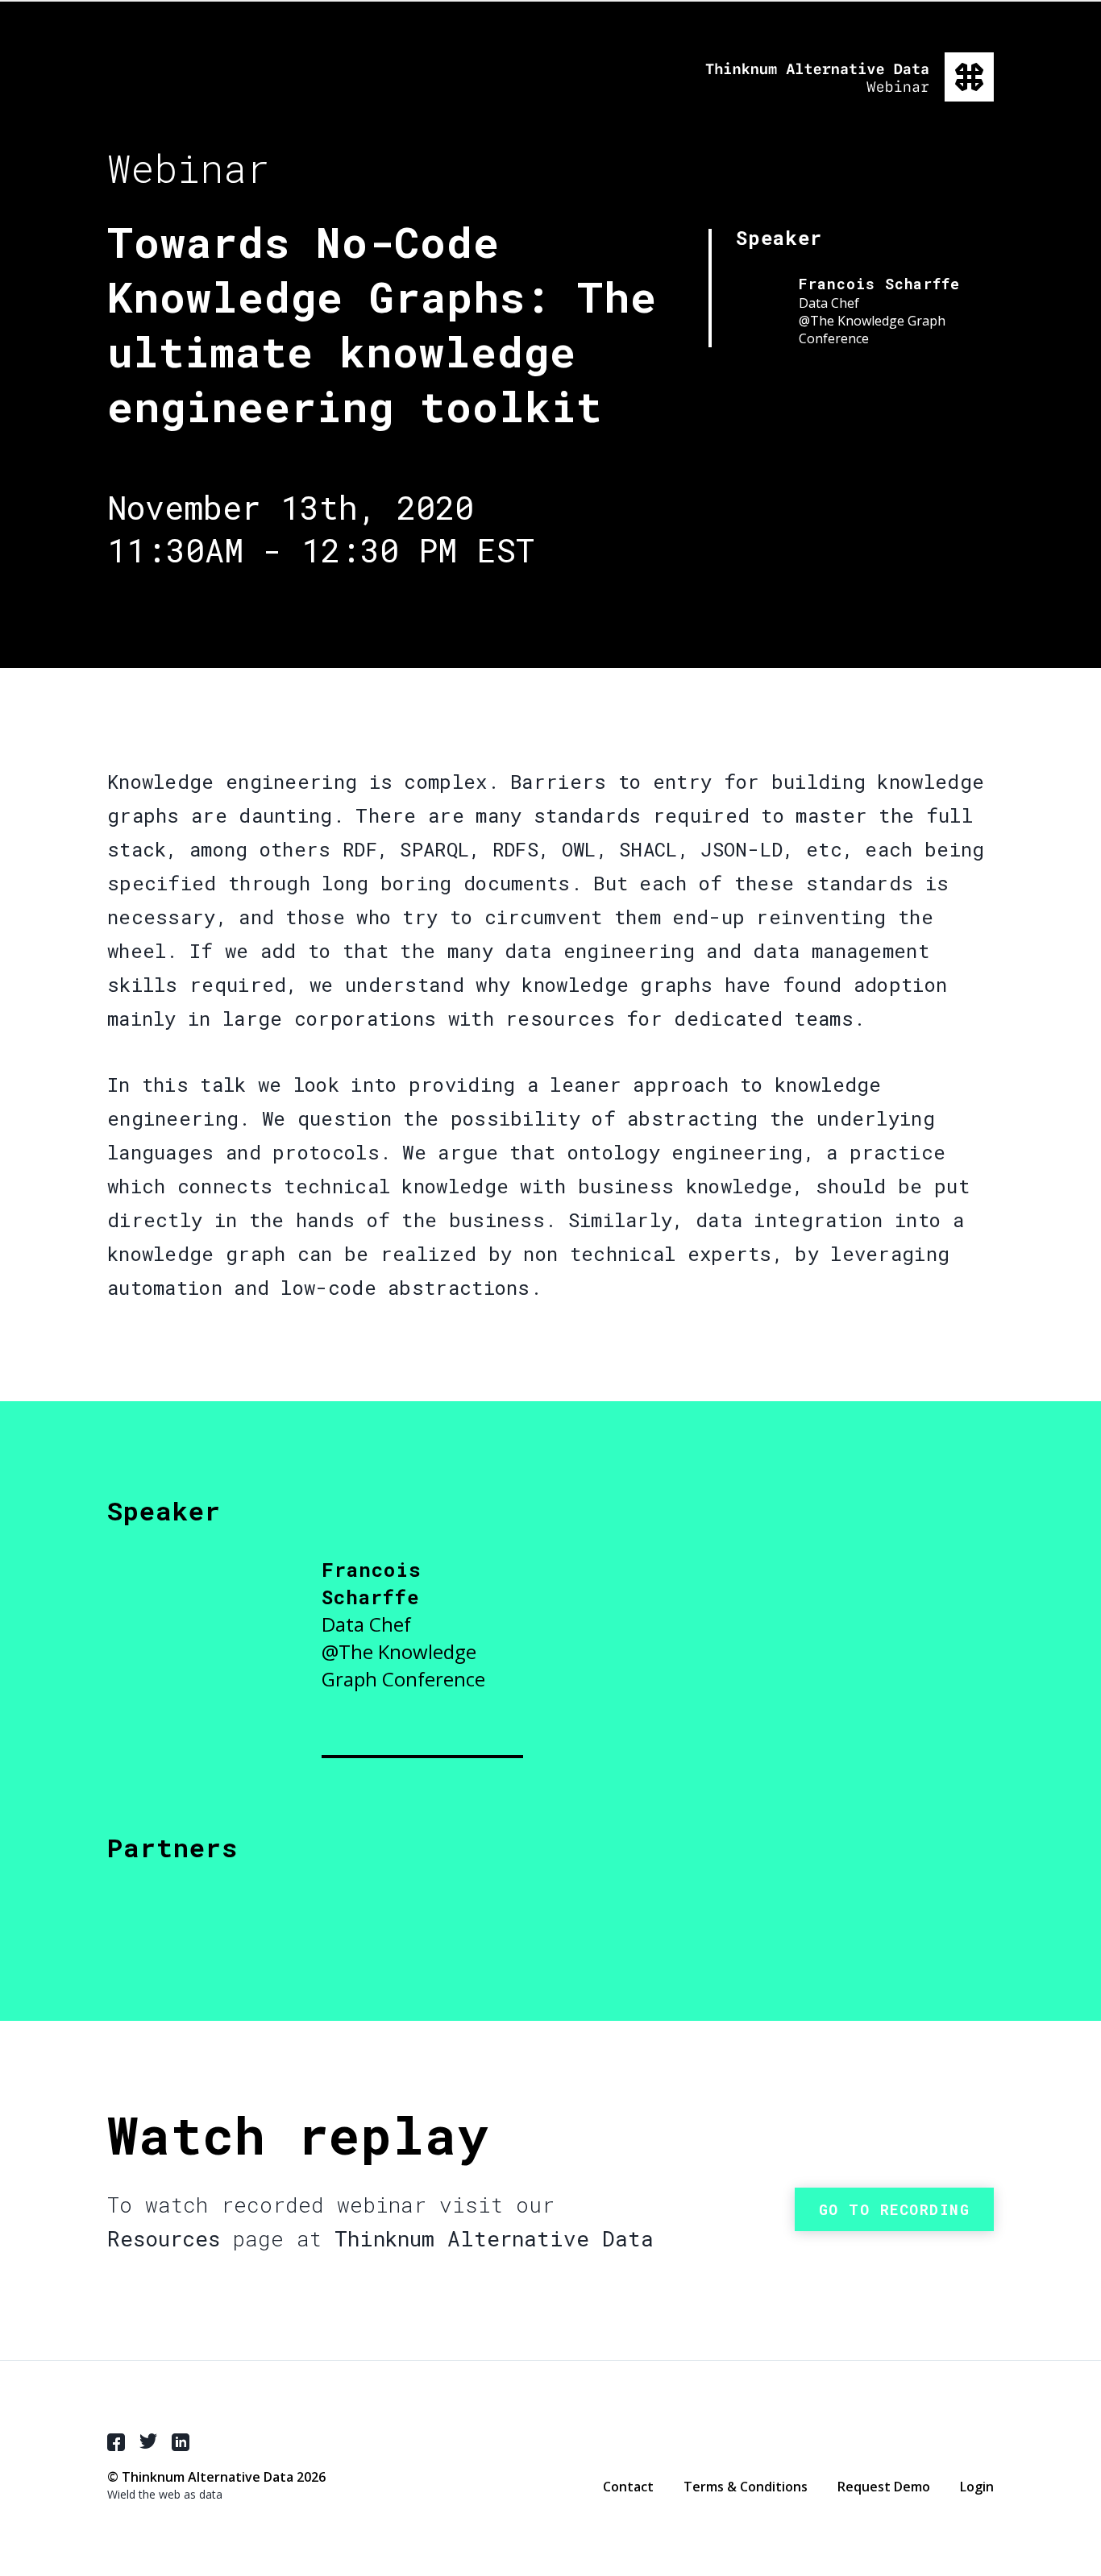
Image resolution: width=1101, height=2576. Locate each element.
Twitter (148, 2441)
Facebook (116, 2442)
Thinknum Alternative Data (850, 77)
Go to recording (895, 2209)
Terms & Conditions (746, 2487)
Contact (628, 2487)
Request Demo (884, 2487)
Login (977, 2487)
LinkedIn (181, 2442)
